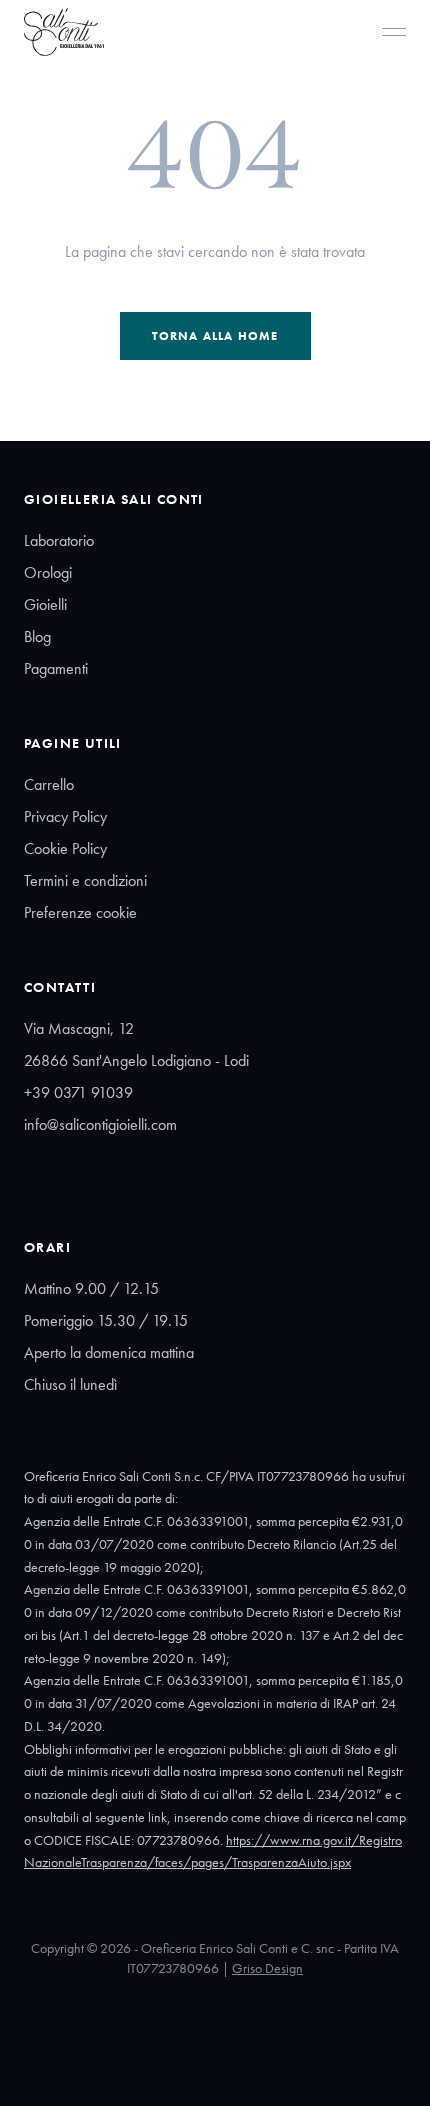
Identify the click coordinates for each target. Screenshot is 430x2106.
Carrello (49, 784)
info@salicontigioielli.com (100, 1124)
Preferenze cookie (80, 912)
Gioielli (45, 604)
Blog (37, 636)
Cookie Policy (65, 848)
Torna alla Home (215, 336)
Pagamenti (56, 668)
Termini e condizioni (85, 880)
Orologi (48, 572)
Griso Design (267, 1968)
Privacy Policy (65, 816)
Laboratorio (59, 540)
